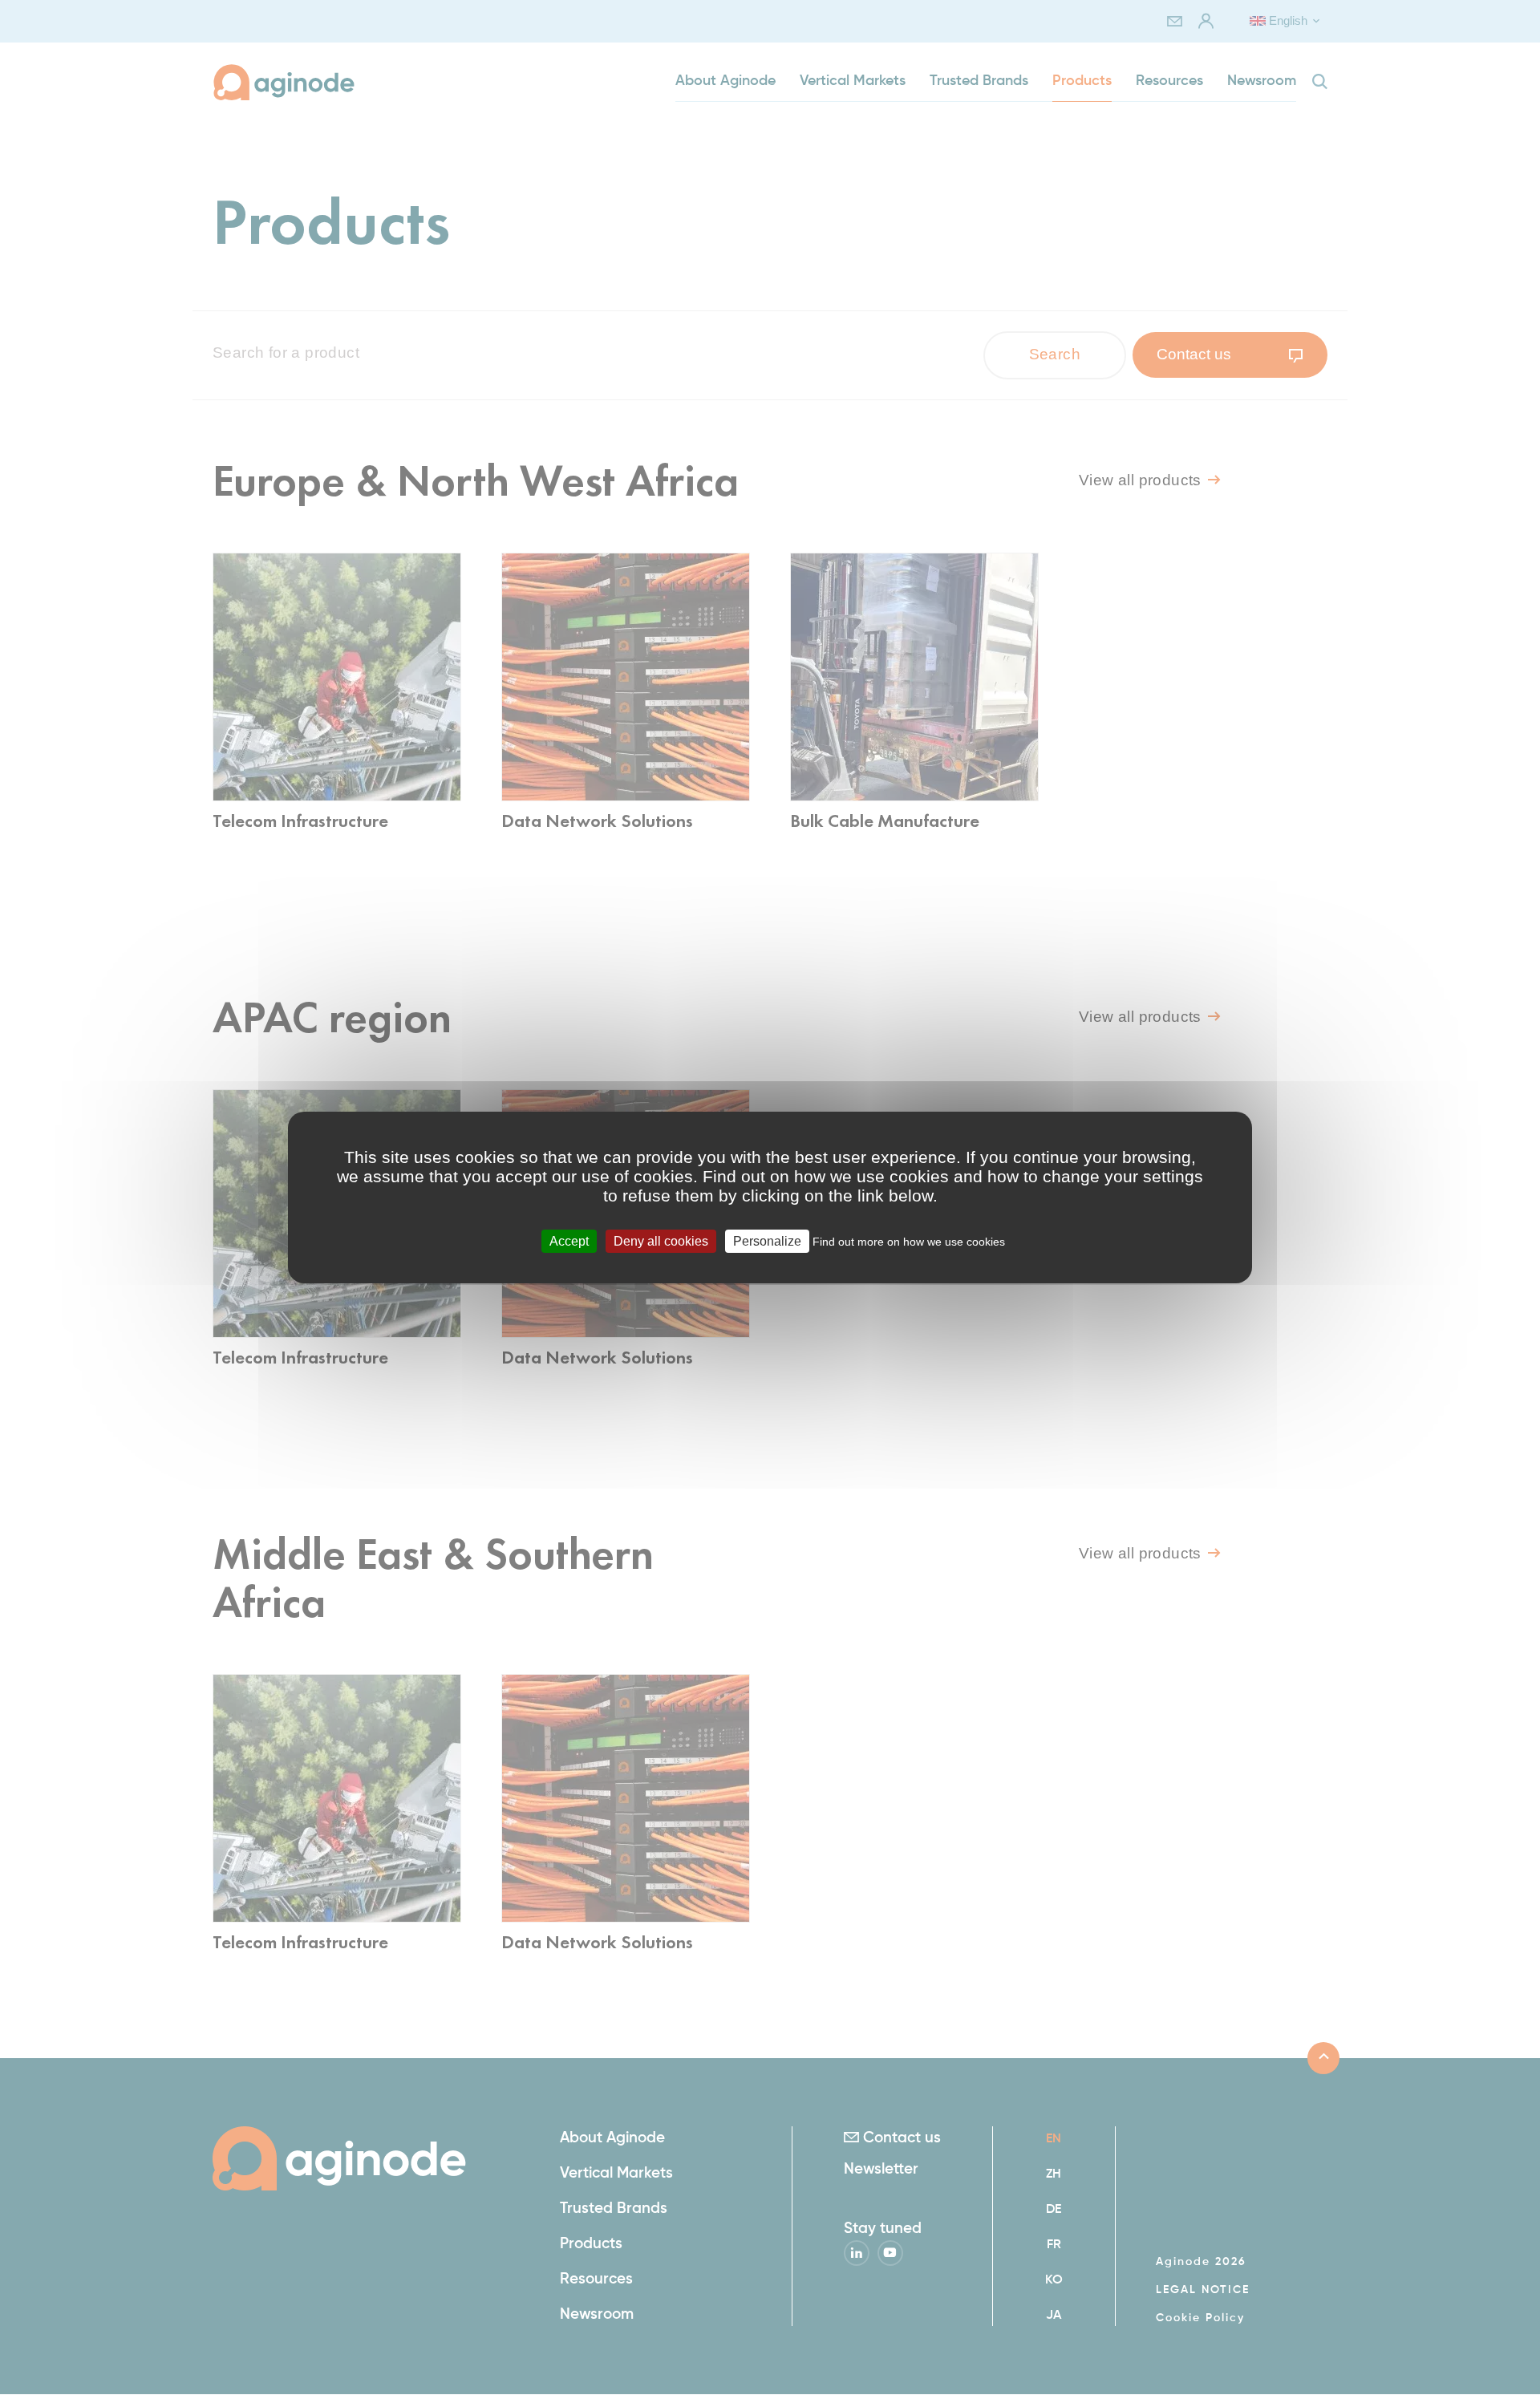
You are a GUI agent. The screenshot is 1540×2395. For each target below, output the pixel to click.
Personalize (767, 1241)
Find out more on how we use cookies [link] (909, 1242)
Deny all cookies (661, 1241)
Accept (569, 1241)
